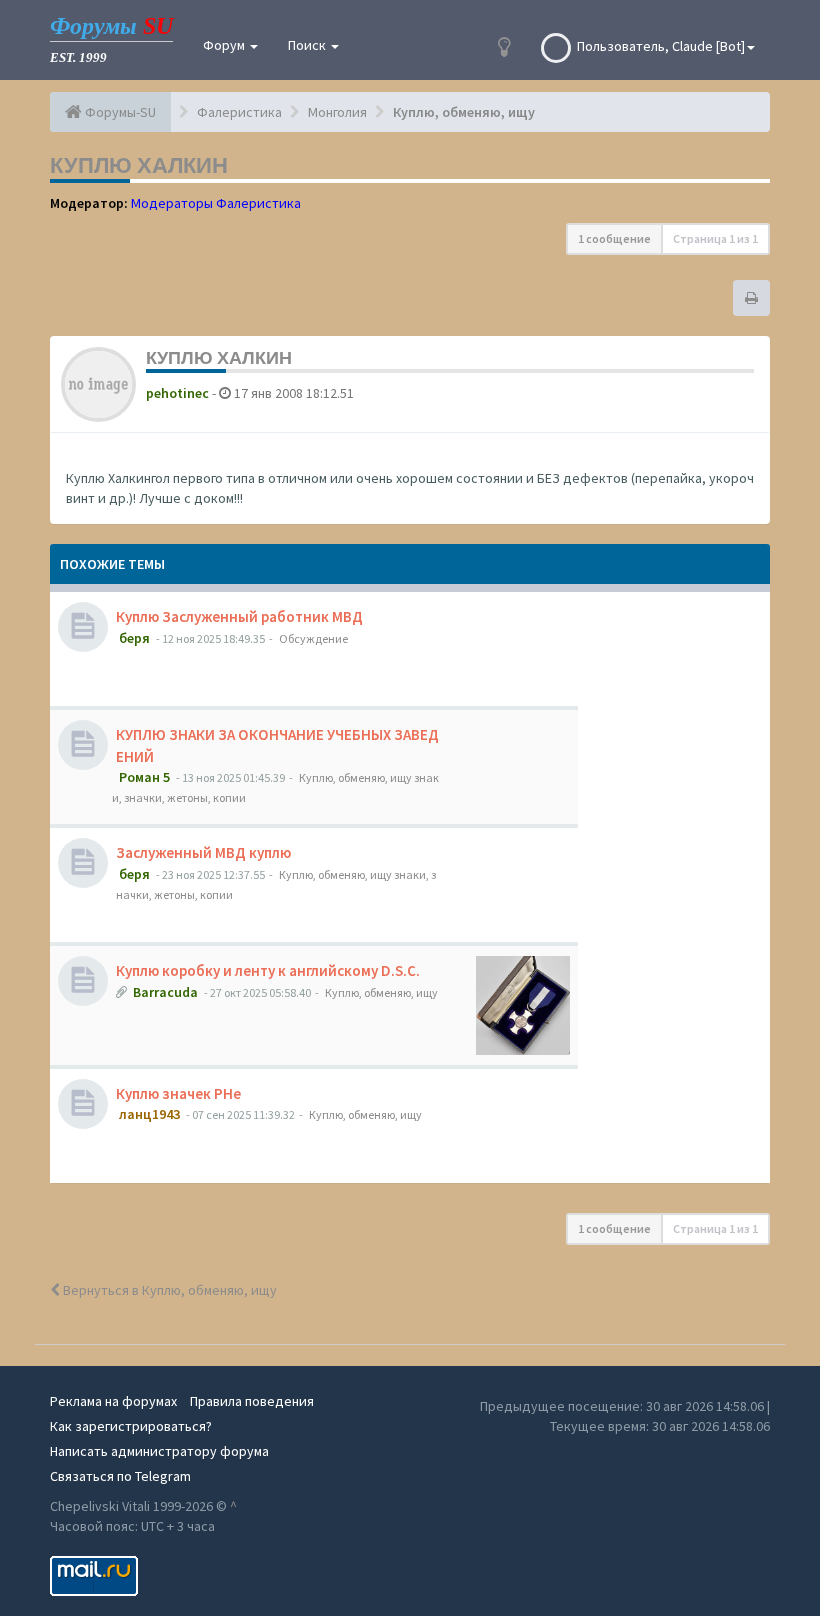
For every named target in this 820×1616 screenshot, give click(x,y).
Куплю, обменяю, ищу (381, 992)
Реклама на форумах (113, 1401)
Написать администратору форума (159, 1451)
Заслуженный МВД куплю (203, 852)
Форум (225, 45)
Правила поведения (252, 1401)
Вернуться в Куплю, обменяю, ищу (168, 1290)
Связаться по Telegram (120, 1476)
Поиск (308, 45)
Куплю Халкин (139, 165)
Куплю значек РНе (178, 1093)
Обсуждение (313, 638)
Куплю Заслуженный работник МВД (239, 616)
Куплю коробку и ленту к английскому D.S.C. (268, 970)
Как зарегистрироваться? (131, 1426)
